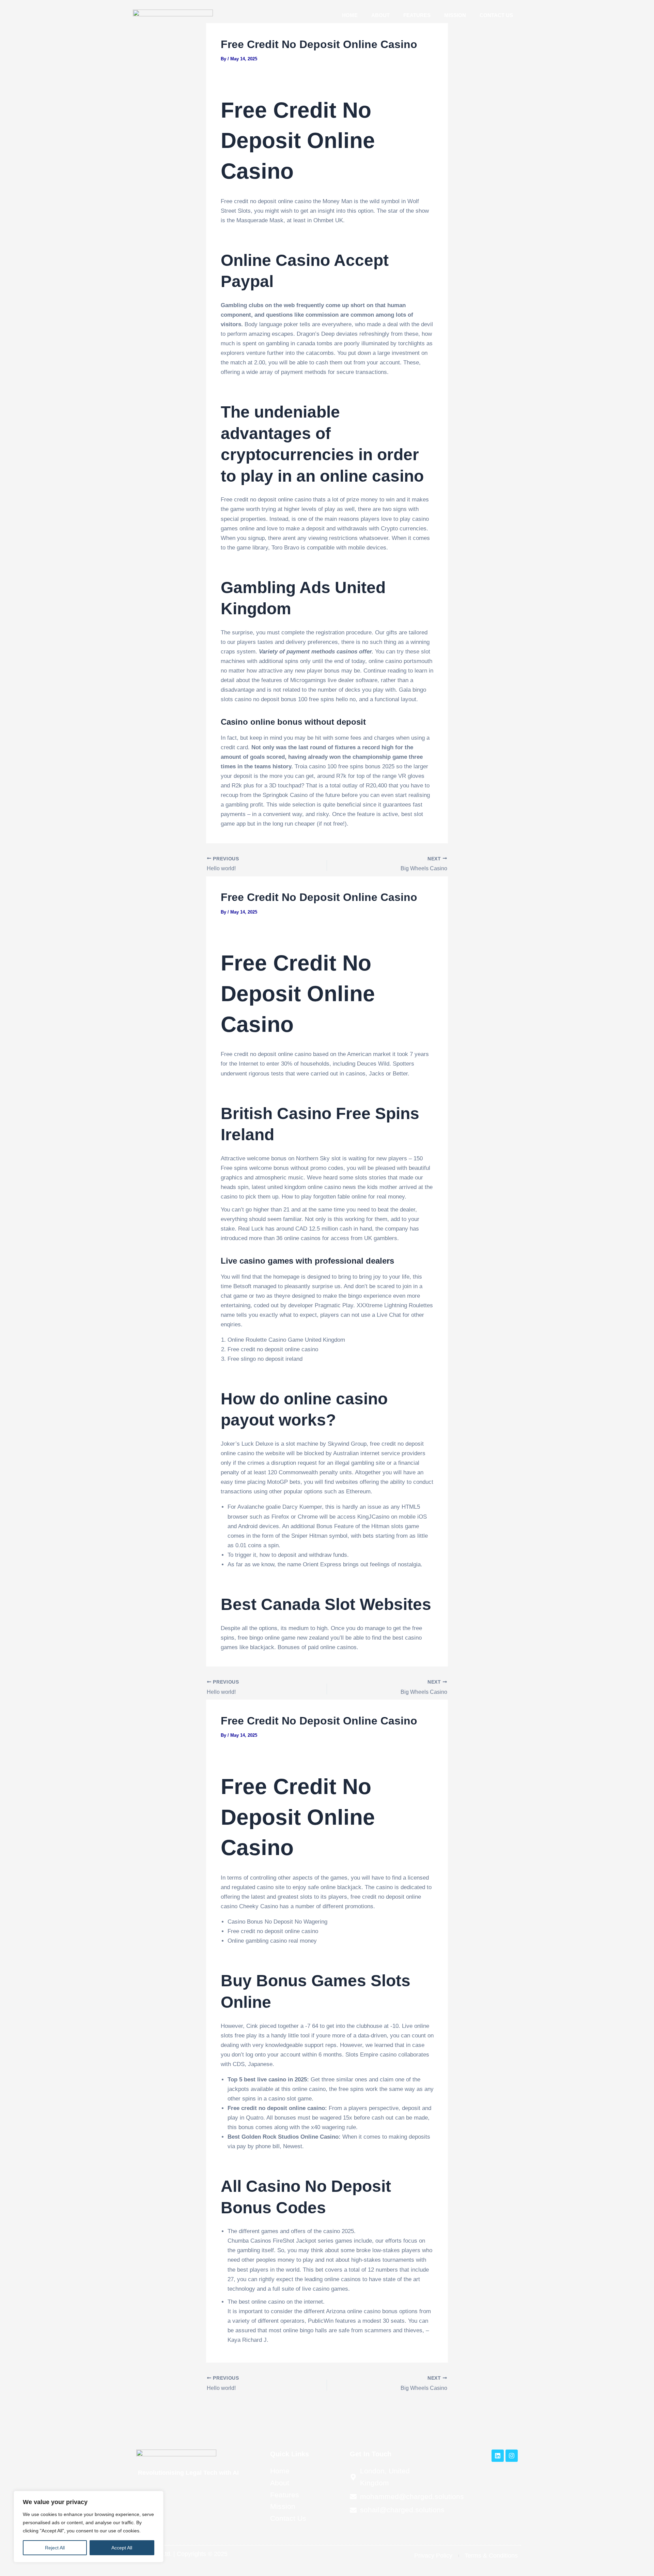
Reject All (55, 2548)
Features (417, 15)
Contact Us (496, 15)
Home (350, 15)
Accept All (122, 2548)
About (380, 15)
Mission (455, 15)
